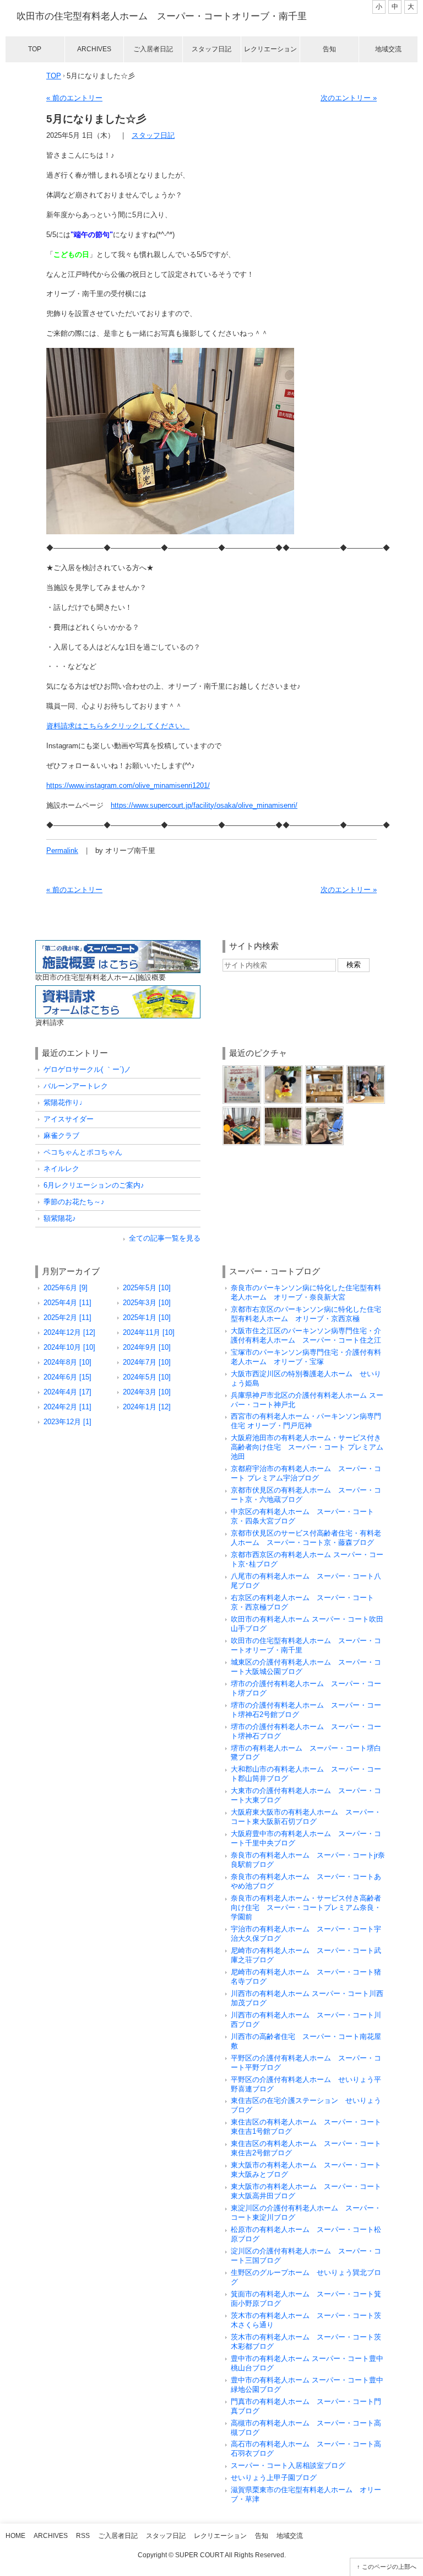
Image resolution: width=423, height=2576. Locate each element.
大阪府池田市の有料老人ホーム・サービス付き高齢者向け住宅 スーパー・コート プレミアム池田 (307, 1447)
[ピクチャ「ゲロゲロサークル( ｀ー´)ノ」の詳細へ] (242, 1069)
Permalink (62, 850)
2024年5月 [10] (147, 1377)
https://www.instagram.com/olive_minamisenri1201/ (128, 785)
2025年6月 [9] (66, 1288)
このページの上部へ (389, 2567)
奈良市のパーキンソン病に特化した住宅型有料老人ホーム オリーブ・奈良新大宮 (306, 1292)
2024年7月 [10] (147, 1362)
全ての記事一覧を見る (165, 1238)
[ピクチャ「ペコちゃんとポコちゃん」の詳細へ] (283, 1111)
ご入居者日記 (153, 49)
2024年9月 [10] (147, 1347)
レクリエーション (270, 49)
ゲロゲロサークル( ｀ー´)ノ (87, 1069)
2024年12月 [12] (69, 1332)
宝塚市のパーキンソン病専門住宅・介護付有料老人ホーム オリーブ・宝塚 (306, 1357)
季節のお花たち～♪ (74, 1202)
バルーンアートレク (76, 1086)
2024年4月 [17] (67, 1392)
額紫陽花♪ (60, 1218)
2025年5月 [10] (147, 1288)
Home (15, 2536)
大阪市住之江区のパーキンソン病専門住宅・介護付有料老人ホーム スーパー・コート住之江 (306, 1335)
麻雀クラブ (61, 1136)
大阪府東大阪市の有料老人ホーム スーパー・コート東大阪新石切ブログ (306, 1817)
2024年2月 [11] (67, 1407)
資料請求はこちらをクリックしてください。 (118, 726)
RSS (83, 2536)
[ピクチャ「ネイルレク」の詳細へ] (324, 1111)
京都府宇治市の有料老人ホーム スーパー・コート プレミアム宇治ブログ (306, 1473)
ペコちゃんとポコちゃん (83, 1152)
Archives (94, 49)
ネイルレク (61, 1169)
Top (35, 49)
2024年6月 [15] (67, 1377)
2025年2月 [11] (67, 1317)
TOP (54, 76)
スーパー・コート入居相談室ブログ (288, 2465)
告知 (329, 49)
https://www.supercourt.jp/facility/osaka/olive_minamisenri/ (204, 805)
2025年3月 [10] (147, 1303)
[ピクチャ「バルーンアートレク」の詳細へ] (283, 1069)
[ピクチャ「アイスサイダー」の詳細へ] (366, 1069)
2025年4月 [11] (67, 1303)
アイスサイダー (69, 1119)
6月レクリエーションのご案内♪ (94, 1185)
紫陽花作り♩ (65, 1102)
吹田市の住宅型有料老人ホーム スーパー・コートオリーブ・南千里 (162, 16)
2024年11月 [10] (149, 1332)
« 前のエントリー (74, 98)
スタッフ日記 (211, 49)
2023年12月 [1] (67, 1422)
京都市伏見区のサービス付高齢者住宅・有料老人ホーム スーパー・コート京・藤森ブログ (306, 1538)
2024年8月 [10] (67, 1362)
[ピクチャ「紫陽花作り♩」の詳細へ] (324, 1069)
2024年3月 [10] (147, 1392)
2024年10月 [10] (69, 1347)
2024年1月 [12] (147, 1407)
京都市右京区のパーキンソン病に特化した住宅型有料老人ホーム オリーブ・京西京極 (306, 1314)
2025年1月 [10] (147, 1317)
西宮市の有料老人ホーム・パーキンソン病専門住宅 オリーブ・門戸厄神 (306, 1421)
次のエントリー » (349, 98)
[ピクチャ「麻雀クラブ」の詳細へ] (242, 1111)
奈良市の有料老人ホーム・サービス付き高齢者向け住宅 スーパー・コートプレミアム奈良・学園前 (306, 1907)
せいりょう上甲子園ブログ (274, 2478)
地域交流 (388, 49)
